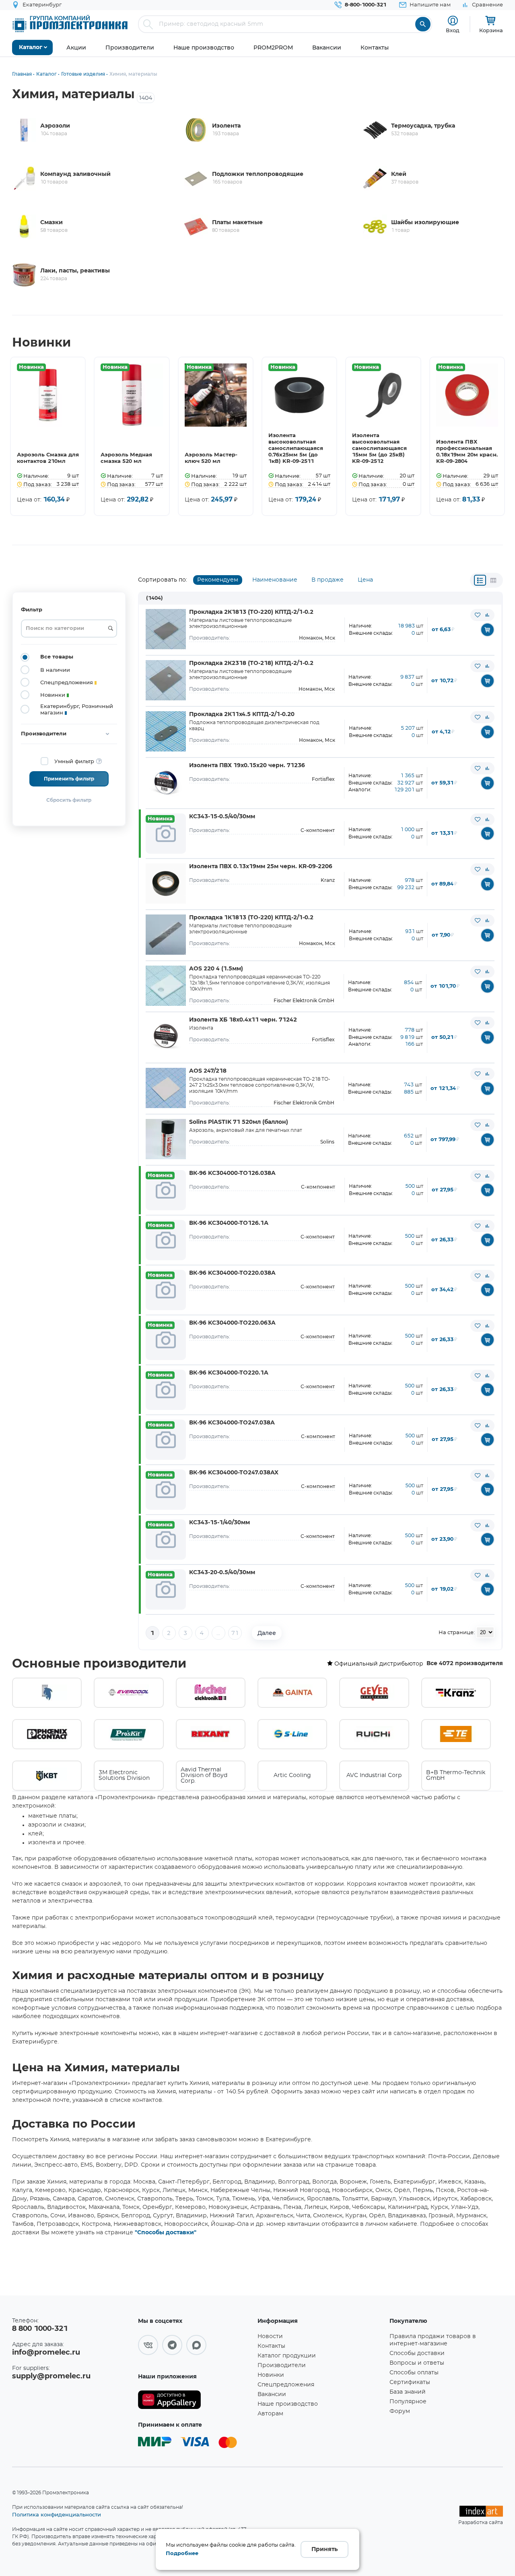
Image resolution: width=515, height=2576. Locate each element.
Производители (282, 2365)
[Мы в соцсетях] (148, 2345)
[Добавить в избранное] (478, 615)
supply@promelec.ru (51, 2376)
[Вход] (453, 21)
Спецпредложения (286, 2385)
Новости (270, 2337)
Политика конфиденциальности (57, 2514)
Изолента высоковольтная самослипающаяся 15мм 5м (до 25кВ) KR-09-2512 (379, 449)
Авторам (270, 2414)
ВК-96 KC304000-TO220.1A (229, 1373)
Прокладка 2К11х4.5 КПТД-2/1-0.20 (242, 714)
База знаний (408, 2392)
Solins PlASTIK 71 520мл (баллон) (239, 1122)
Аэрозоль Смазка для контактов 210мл (48, 458)
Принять (324, 2549)
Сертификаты (410, 2382)
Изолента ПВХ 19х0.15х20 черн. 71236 (247, 766)
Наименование (275, 580)
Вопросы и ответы (417, 2363)
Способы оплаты (414, 2373)
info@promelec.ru (46, 2353)
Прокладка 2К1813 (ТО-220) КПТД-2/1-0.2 (251, 612)
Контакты (271, 2346)
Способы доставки (417, 2353)
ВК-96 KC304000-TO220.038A (232, 1273)
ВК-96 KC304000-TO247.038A (232, 1423)
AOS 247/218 (208, 1071)
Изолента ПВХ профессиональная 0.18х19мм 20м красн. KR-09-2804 (467, 452)
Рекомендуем (218, 580)
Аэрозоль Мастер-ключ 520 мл (211, 458)
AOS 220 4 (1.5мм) (216, 969)
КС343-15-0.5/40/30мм (222, 817)
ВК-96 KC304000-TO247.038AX (234, 1473)
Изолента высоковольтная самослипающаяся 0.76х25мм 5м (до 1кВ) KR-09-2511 (296, 449)
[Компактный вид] (480, 580)
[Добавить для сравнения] (487, 615)
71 (235, 1633)
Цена (365, 580)
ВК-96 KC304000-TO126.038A (232, 1173)
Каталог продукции (287, 2356)
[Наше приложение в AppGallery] (195, 2400)
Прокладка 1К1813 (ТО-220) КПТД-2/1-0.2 (251, 918)
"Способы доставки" (166, 2233)
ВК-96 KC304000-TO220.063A (232, 1323)
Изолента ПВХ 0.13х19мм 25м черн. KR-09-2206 (261, 867)
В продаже (328, 580)
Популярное (408, 2402)
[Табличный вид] (493, 580)
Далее (267, 1633)
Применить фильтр (69, 779)
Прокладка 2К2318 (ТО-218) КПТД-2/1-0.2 (251, 663)
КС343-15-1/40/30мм (219, 1523)
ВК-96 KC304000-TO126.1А (229, 1223)
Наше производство (288, 2404)
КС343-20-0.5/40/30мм (222, 1573)
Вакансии (272, 2394)
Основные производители (99, 1664)
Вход (453, 30)
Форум (400, 2411)
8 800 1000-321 (40, 2329)
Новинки (271, 2375)
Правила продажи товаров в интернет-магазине (433, 2340)
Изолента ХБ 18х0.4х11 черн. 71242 (243, 1020)
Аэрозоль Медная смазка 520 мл (126, 458)
